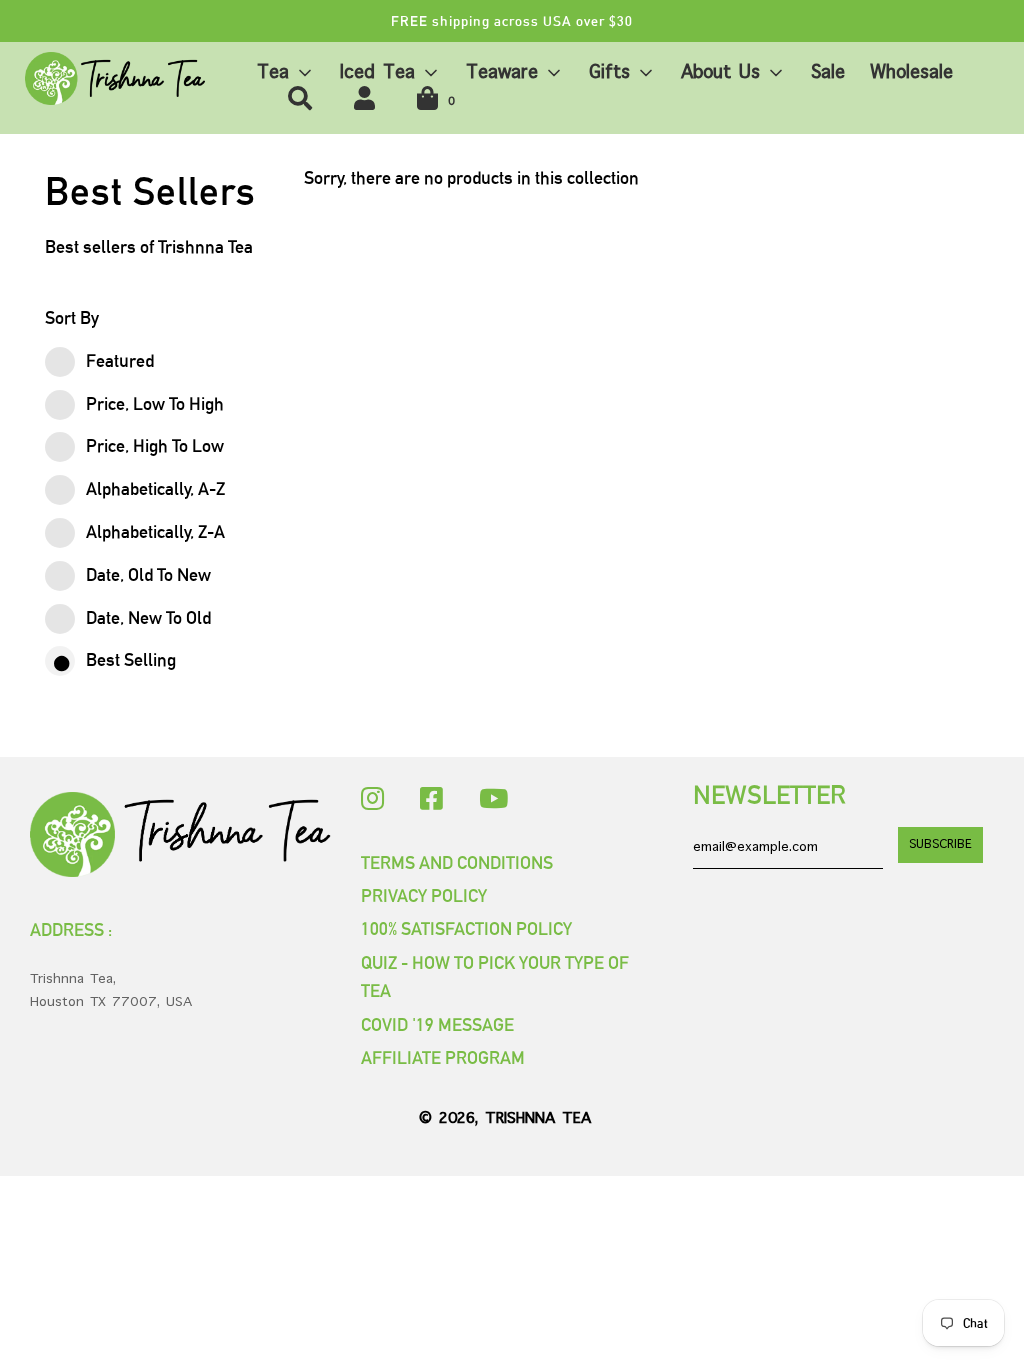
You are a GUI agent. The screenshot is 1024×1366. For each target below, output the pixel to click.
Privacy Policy (424, 895)
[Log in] (364, 99)
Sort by (72, 317)
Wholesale (911, 73)
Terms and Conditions (457, 862)
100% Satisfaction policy (466, 928)
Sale (828, 73)
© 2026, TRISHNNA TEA (505, 1119)
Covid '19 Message (437, 1024)
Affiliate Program (443, 1057)
